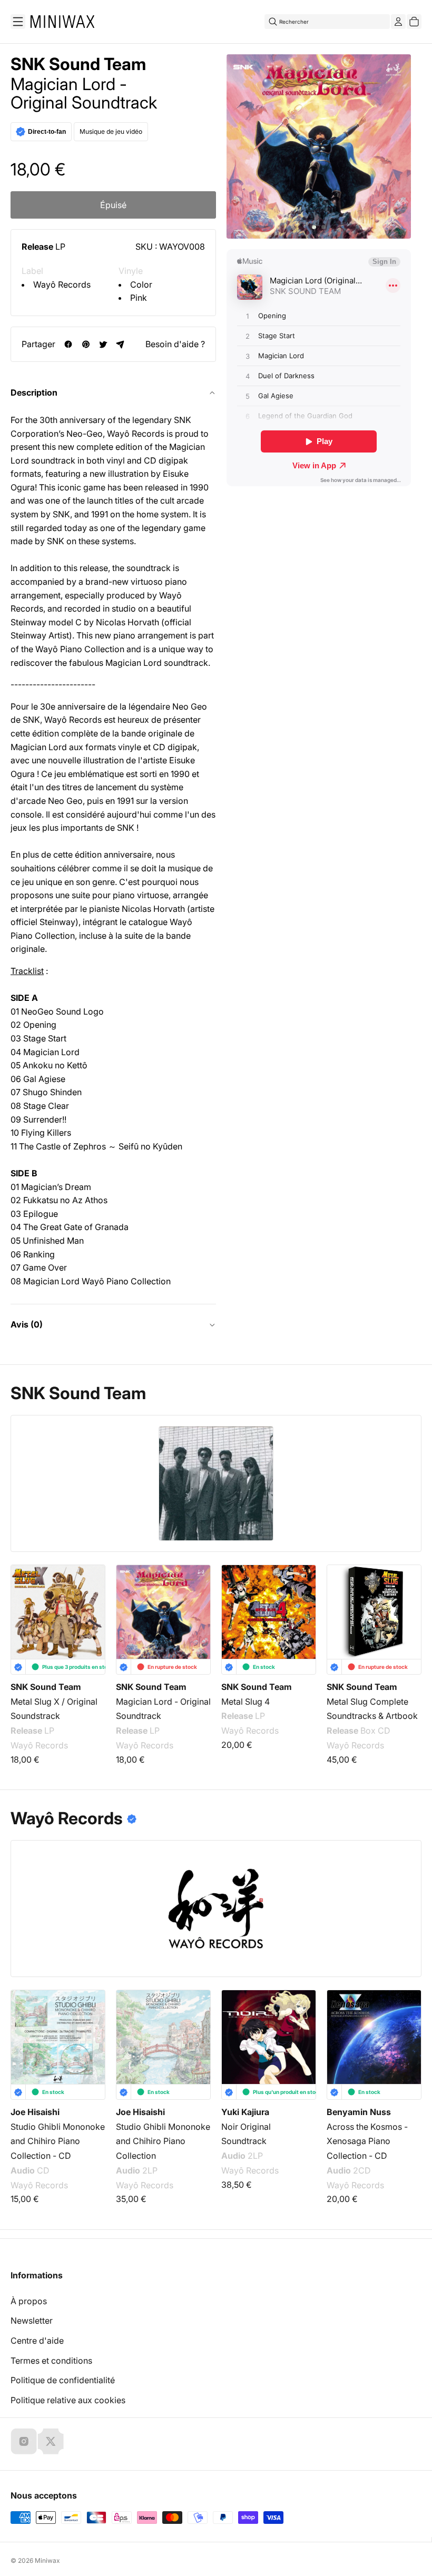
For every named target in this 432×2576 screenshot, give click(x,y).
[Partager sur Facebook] (68, 344)
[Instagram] (24, 2441)
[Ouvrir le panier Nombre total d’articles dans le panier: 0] (414, 22)
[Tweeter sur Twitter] (103, 344)
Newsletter (32, 2321)
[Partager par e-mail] (120, 344)
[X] (51, 2441)
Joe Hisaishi (35, 2112)
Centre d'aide (37, 2341)
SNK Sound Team (78, 64)
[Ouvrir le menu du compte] (398, 22)
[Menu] (18, 22)
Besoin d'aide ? (175, 344)
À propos (29, 2301)
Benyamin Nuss (359, 2112)
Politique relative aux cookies (68, 2400)
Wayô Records (62, 284)
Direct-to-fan (47, 132)
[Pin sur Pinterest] (86, 344)
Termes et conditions (51, 2361)
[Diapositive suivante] (407, 1611)
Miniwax (47, 2560)
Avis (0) (27, 1324)
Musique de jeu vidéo (111, 131)
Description (34, 392)
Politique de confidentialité (63, 2380)
